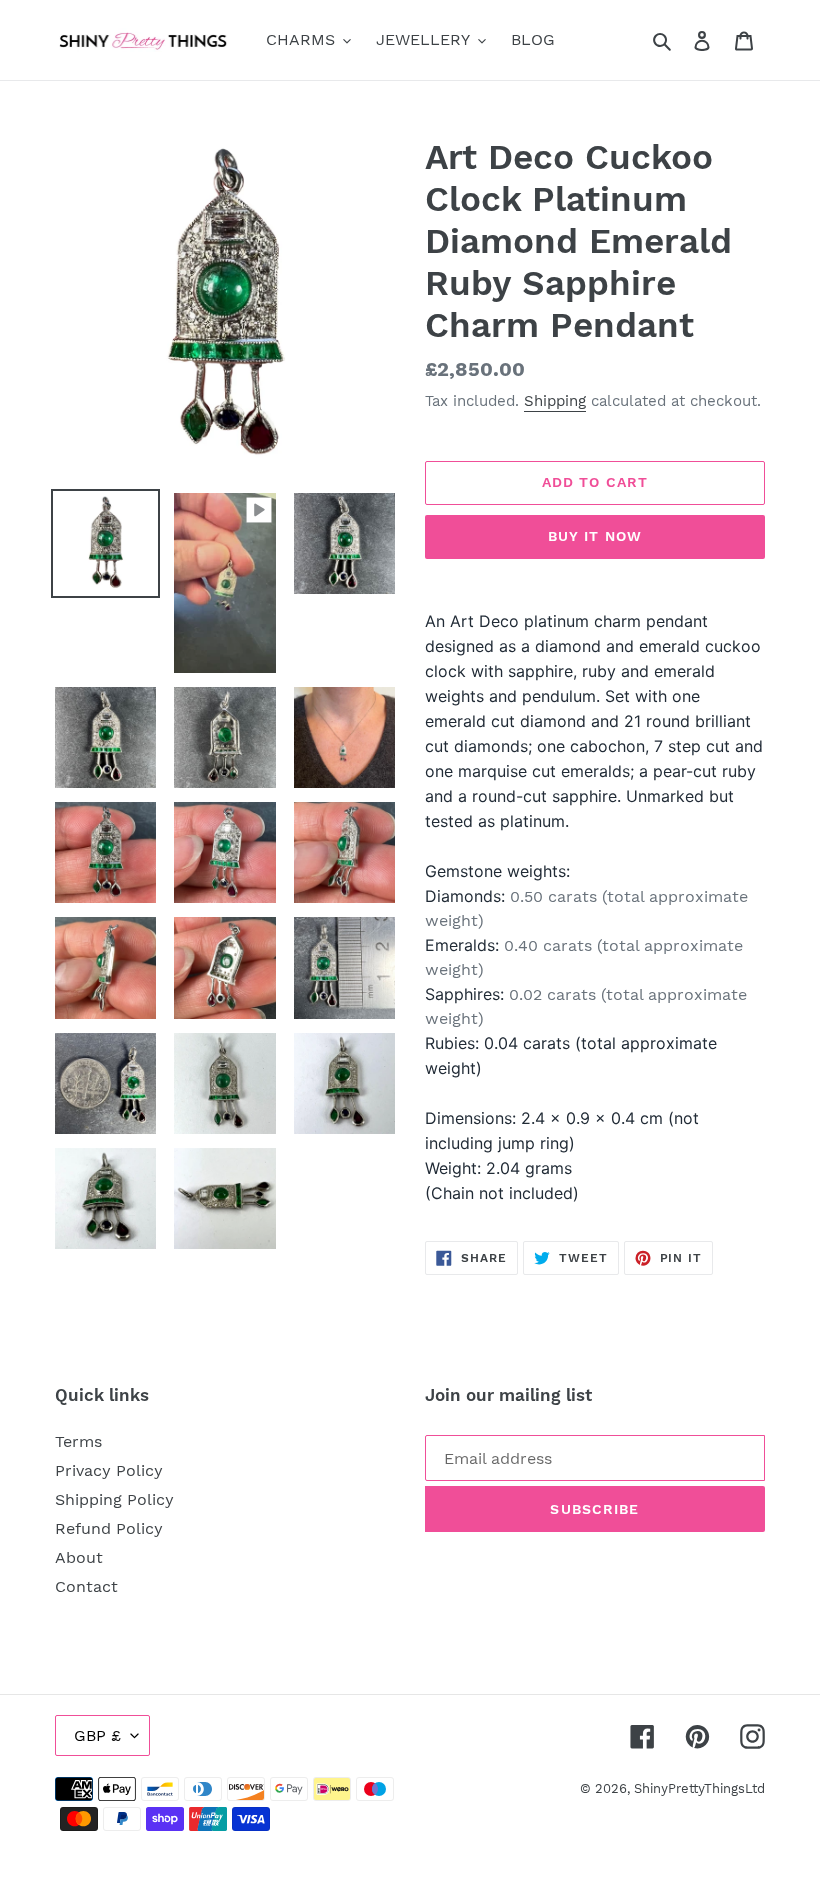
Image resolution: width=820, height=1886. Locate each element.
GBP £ (97, 1735)
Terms (78, 1441)
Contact (86, 1586)
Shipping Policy (114, 1499)
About (79, 1557)
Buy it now (595, 536)
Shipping (555, 401)
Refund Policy (109, 1528)
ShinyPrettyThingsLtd (699, 1788)
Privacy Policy (109, 1470)
